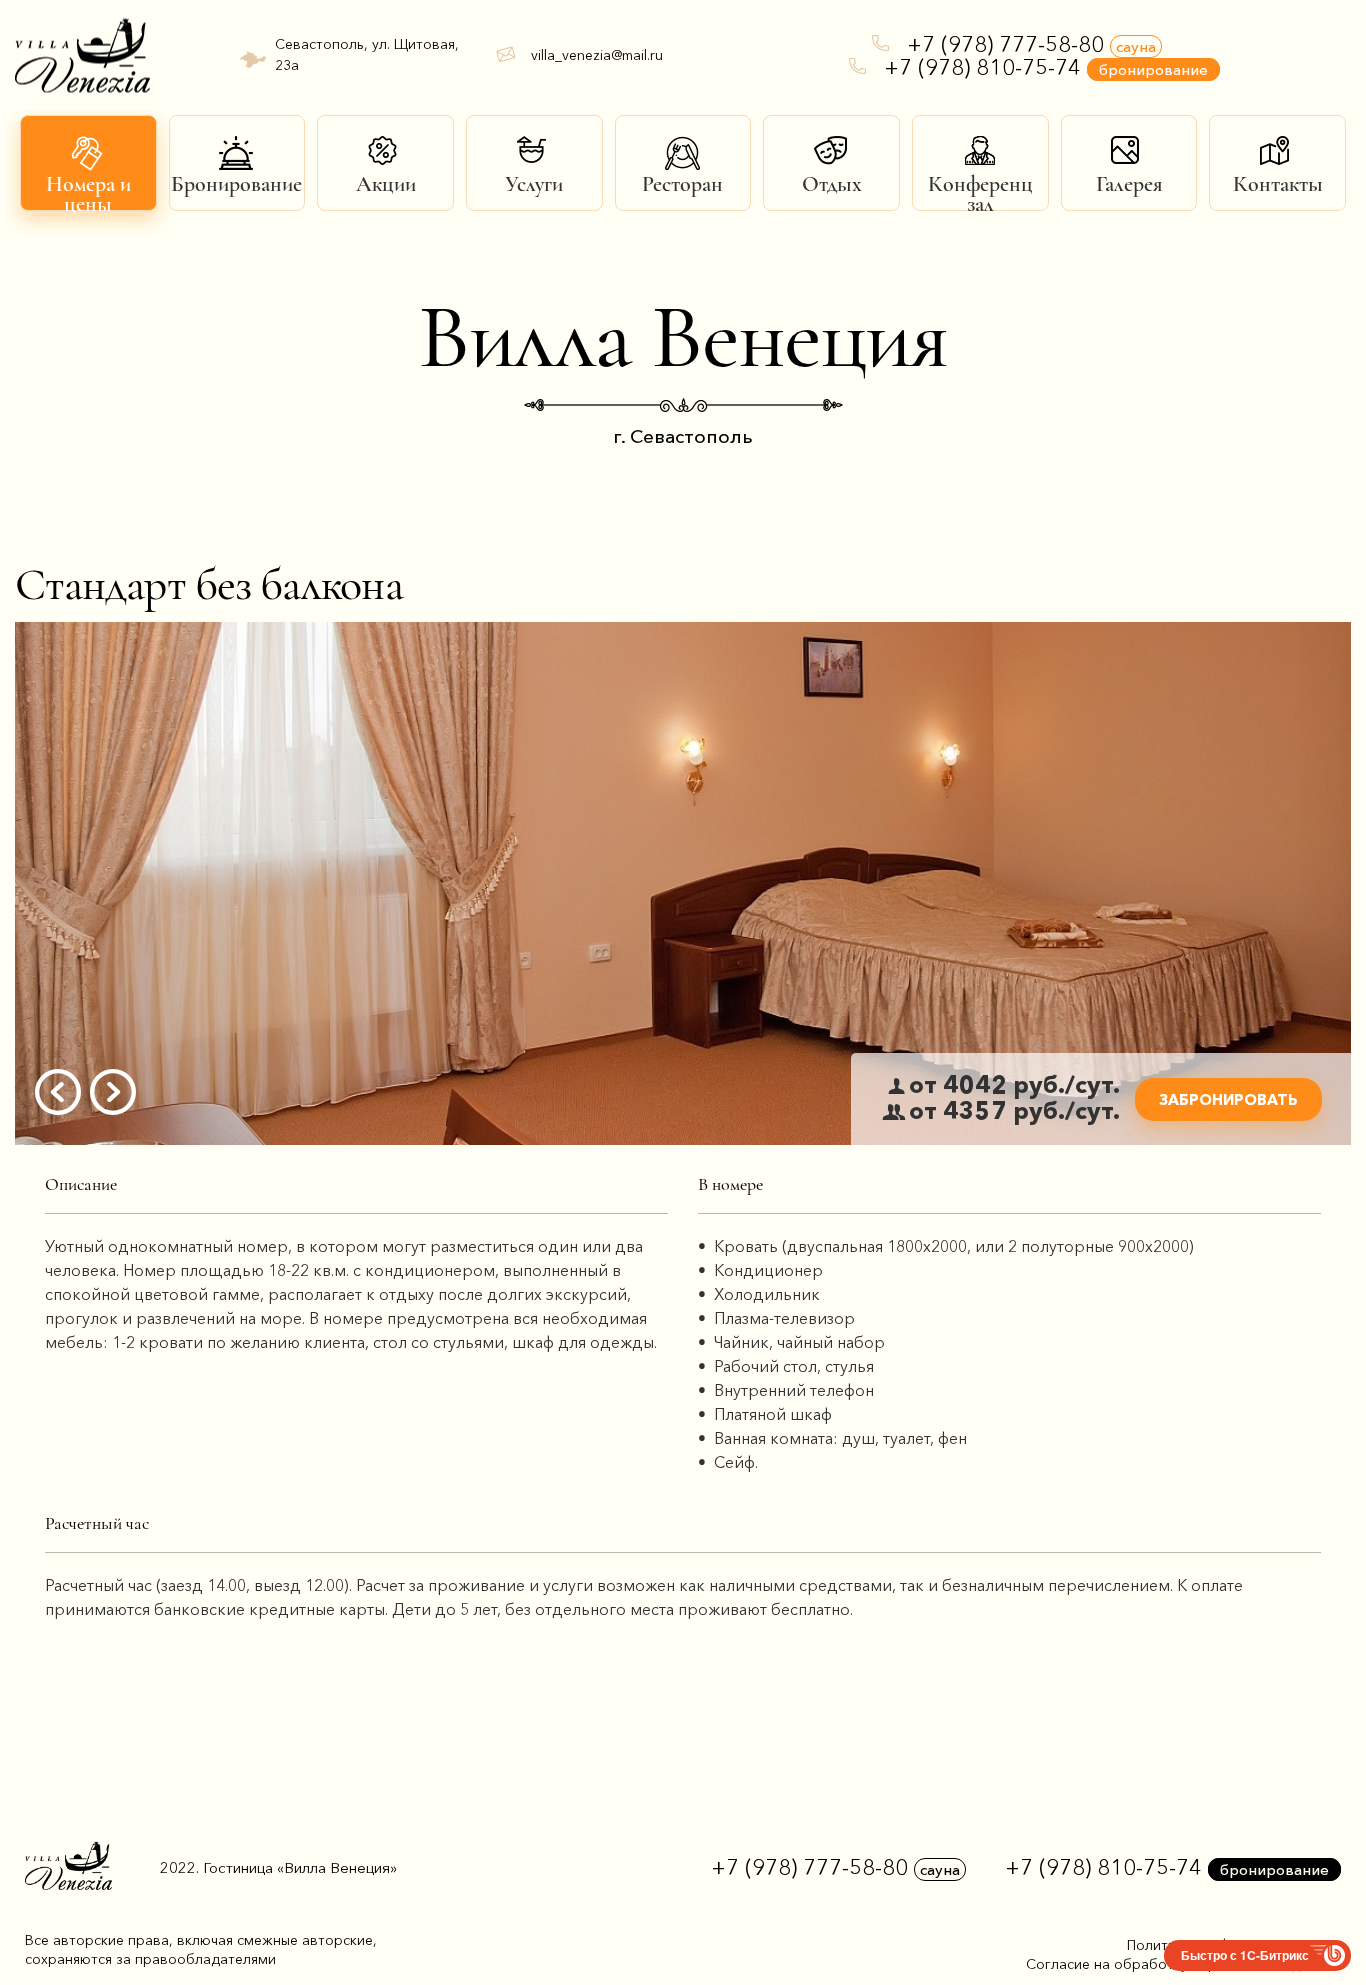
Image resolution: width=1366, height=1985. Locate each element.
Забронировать (1228, 1099)
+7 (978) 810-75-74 (1046, 67)
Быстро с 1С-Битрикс (1245, 1955)
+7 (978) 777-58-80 (1031, 44)
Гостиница (300, 1867)
